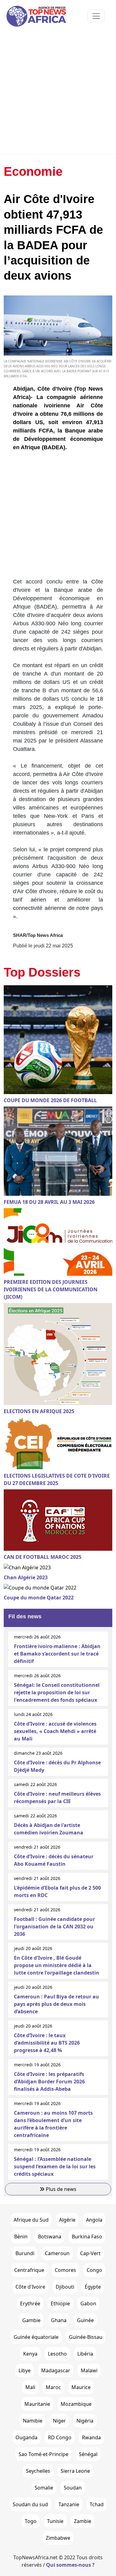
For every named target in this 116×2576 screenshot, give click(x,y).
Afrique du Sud (31, 2220)
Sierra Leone (75, 2471)
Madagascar (56, 2370)
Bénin (21, 2237)
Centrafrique (29, 2270)
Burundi (25, 2253)
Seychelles (38, 2471)
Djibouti (65, 2287)
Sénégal (88, 2454)
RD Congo (60, 2437)
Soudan (73, 2488)
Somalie (44, 2488)
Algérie (67, 2220)
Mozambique (76, 2404)
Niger (59, 2421)
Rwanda (91, 2437)
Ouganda (26, 2437)
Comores (65, 2270)
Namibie (33, 2421)
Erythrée (30, 2303)
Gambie (31, 2320)
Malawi (89, 2370)
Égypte (93, 2287)
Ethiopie (60, 2303)
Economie (33, 171)
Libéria (85, 2354)
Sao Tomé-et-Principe (43, 2454)
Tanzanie (69, 2504)
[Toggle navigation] (96, 16)
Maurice (81, 2387)
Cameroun (57, 2253)
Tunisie (55, 2521)
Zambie (83, 2521)
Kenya (30, 2354)
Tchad (97, 2504)
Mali (30, 2387)
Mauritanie (37, 2404)
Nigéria (85, 2421)
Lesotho (57, 2354)
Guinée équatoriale (36, 2337)
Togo (31, 2521)
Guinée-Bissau (86, 2337)
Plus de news (60, 2189)
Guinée (85, 2320)
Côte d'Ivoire (30, 2287)
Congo (94, 2270)
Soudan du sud (30, 2504)
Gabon (88, 2303)
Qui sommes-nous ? (70, 2565)
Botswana (50, 2237)
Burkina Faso (87, 2237)
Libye (25, 2370)
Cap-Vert (90, 2253)
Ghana (59, 2320)
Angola (94, 2220)
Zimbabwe (58, 2538)
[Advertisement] (58, 93)
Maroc (53, 2387)
